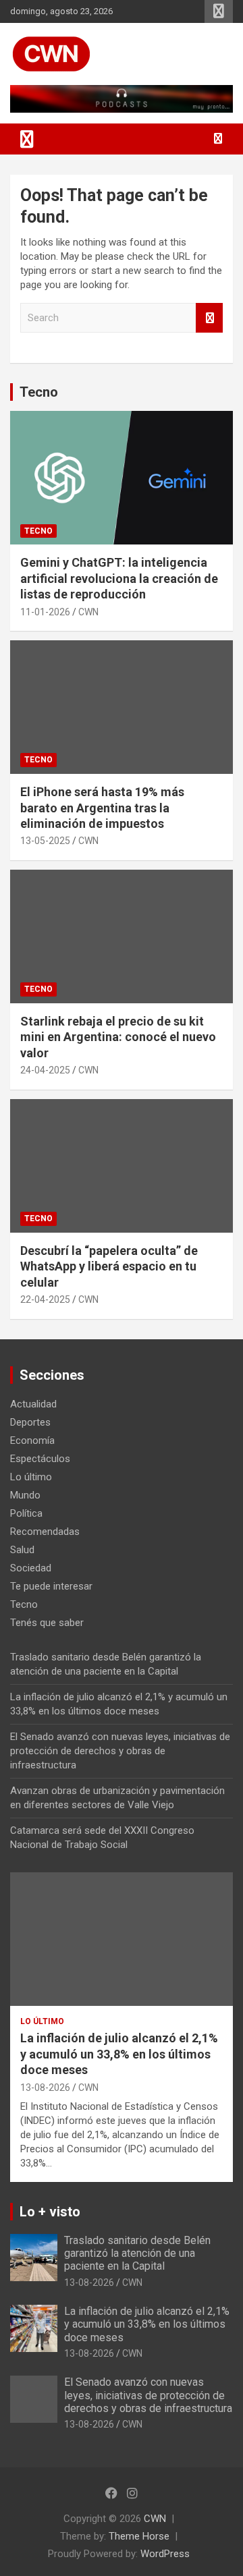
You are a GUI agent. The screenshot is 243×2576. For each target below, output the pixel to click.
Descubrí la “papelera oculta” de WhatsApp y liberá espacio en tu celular (109, 1266)
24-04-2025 (45, 1070)
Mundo (25, 1495)
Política (26, 1513)
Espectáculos (40, 1459)
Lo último (31, 1477)
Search (209, 318)
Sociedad (31, 1568)
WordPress (165, 2554)
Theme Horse (139, 2536)
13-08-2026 (45, 2088)
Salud (22, 1550)
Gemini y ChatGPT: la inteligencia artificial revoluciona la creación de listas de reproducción (119, 578)
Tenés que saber (47, 1623)
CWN (88, 612)
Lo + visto (50, 2212)
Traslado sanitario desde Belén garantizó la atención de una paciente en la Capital (137, 2253)
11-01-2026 (45, 612)
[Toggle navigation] (27, 139)
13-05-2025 (45, 841)
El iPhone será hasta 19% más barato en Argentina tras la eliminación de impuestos (102, 808)
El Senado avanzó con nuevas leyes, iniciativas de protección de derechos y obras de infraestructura (120, 1751)
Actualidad (33, 1404)
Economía (32, 1440)
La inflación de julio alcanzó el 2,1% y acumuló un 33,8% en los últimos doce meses (119, 2054)
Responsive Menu (219, 11)
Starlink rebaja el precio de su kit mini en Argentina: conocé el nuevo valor (118, 1037)
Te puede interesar (51, 1586)
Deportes (30, 1422)
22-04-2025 (45, 1299)
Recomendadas (45, 1532)
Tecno (39, 392)
